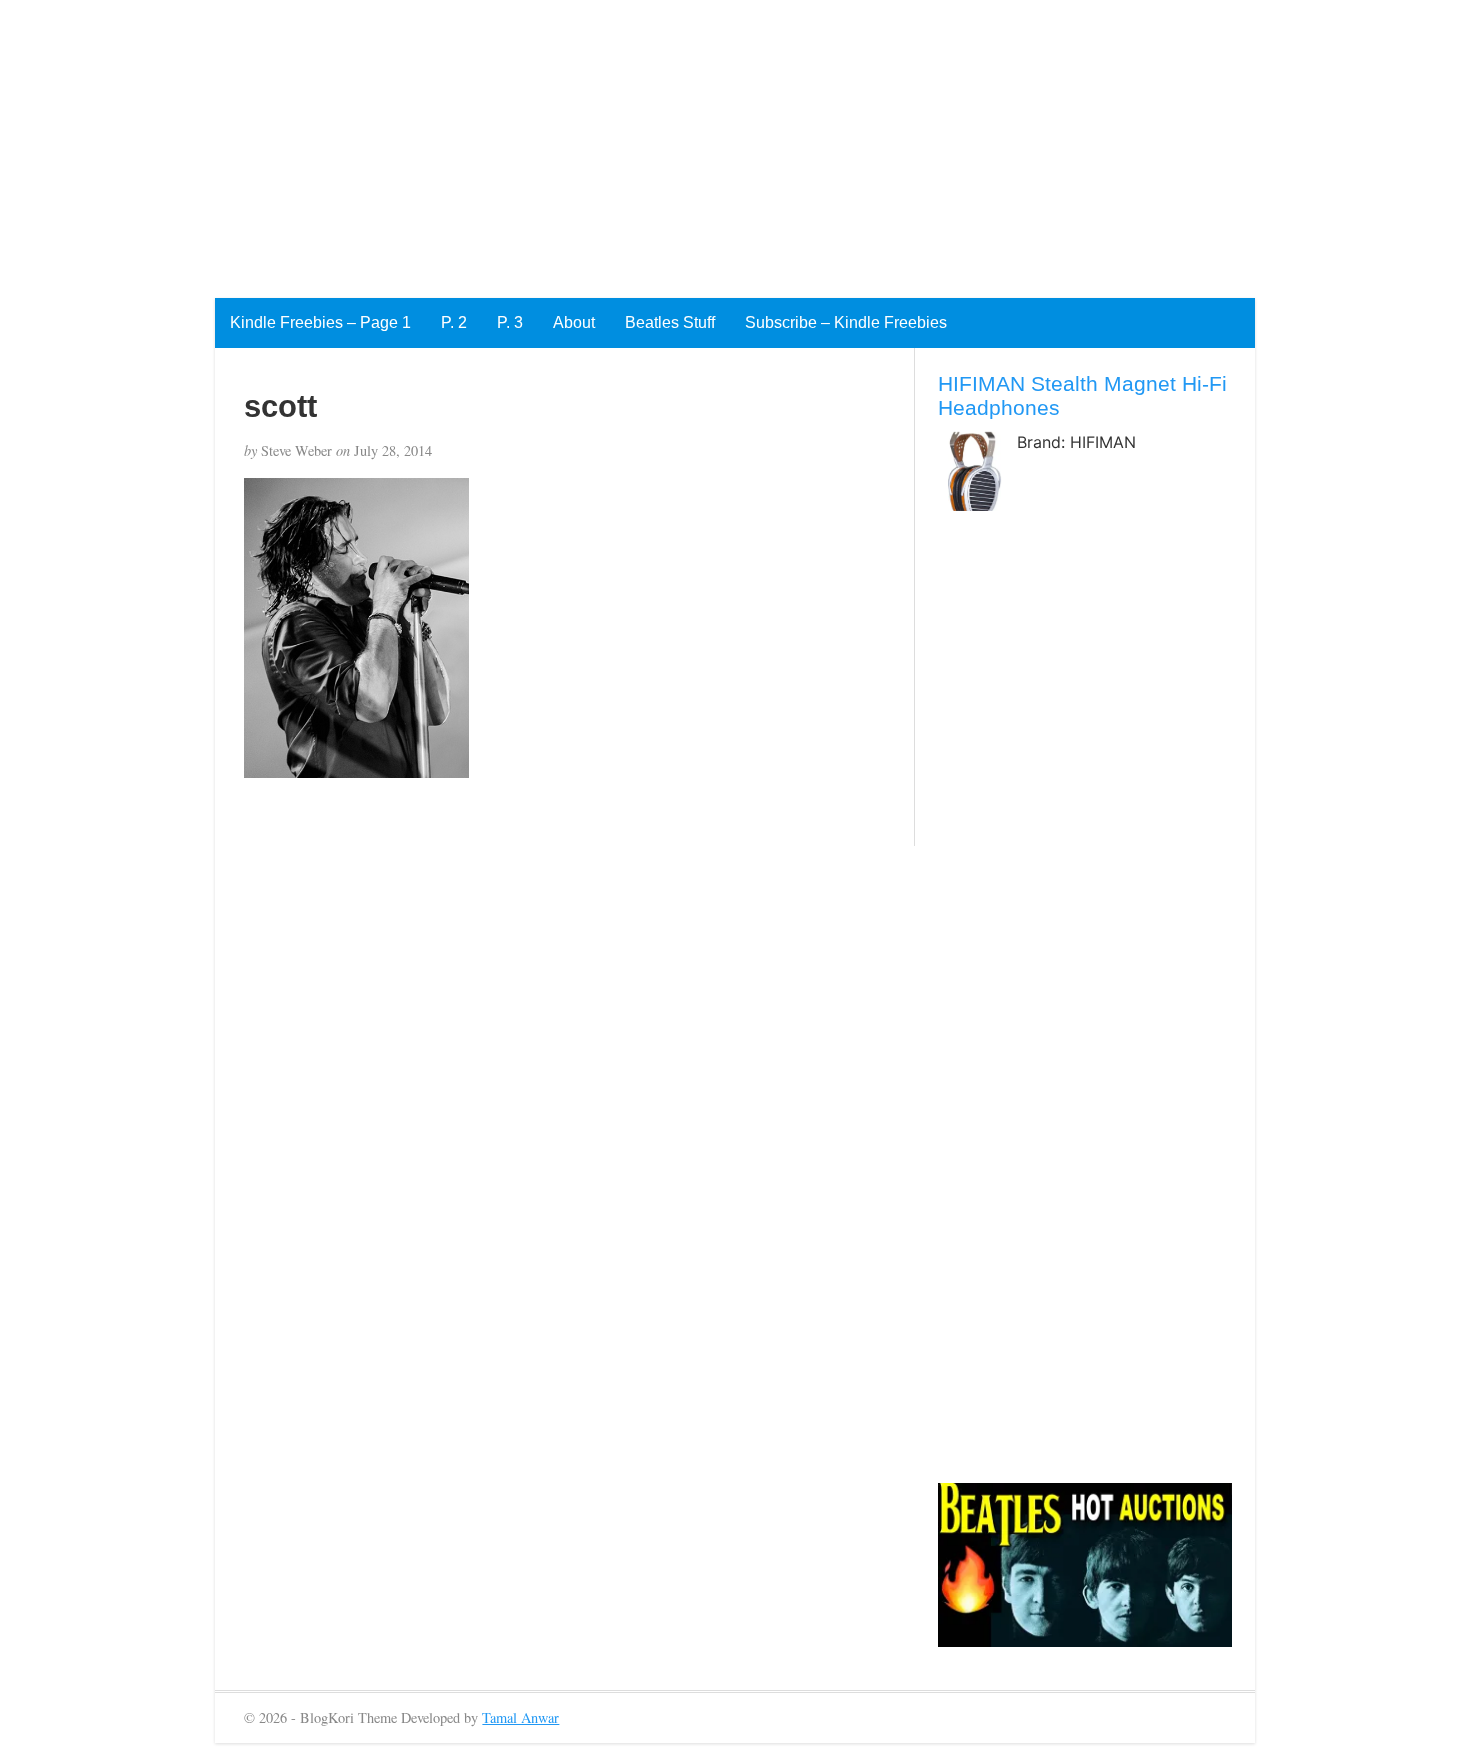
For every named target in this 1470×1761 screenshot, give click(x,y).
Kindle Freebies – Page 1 (320, 322)
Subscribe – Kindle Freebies (846, 322)
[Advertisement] (600, 140)
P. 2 (454, 322)
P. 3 (510, 322)
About (574, 322)
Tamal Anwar (520, 1717)
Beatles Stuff (670, 322)
